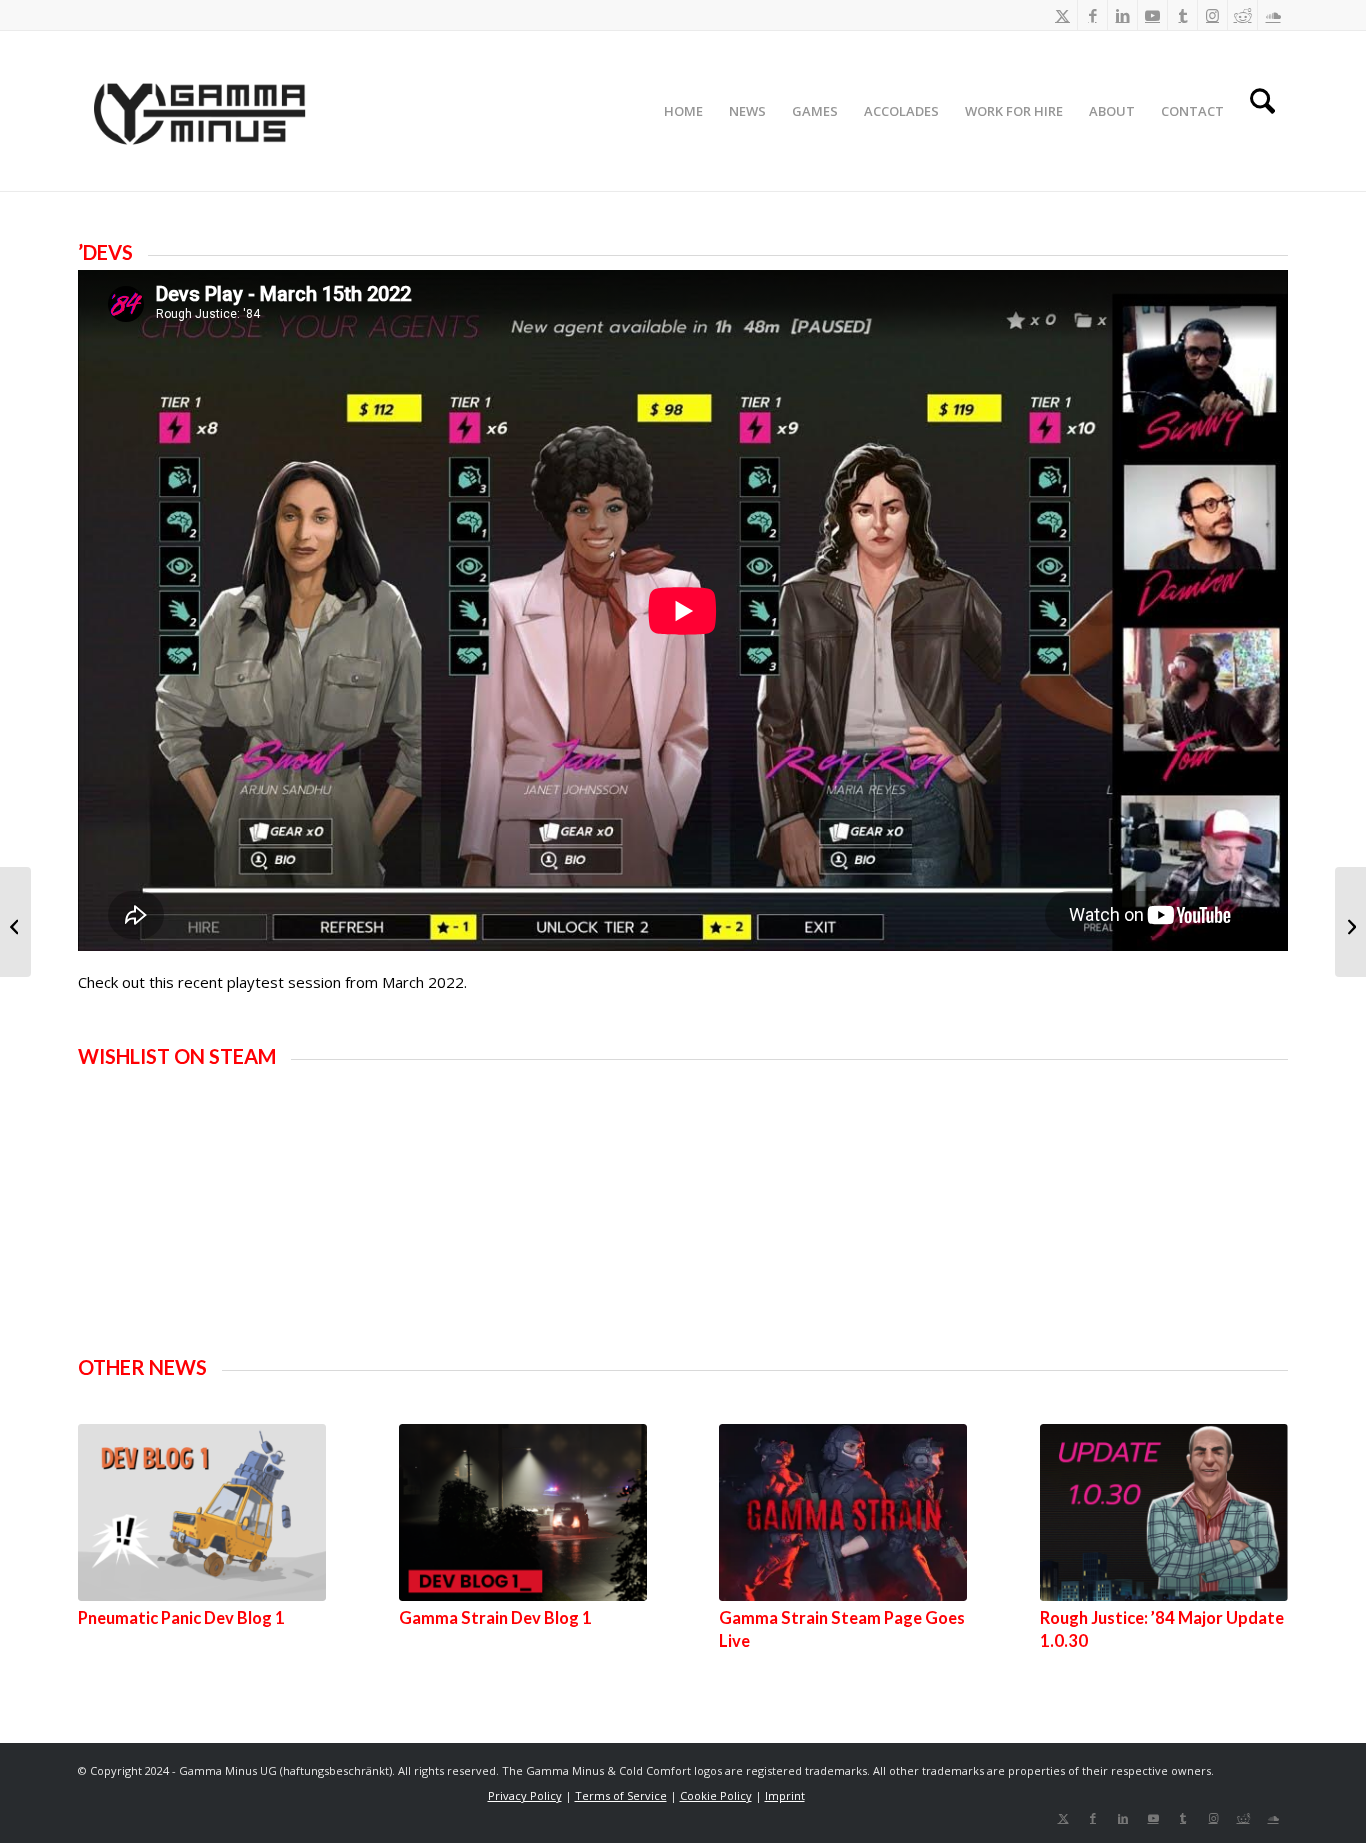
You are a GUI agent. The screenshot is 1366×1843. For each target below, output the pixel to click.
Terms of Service (621, 1795)
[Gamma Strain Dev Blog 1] (523, 1512)
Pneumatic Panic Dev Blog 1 (181, 1618)
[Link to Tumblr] (1182, 15)
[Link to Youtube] (1152, 15)
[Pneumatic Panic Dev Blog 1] (202, 1512)
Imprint (785, 1795)
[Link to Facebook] (1092, 15)
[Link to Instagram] (1212, 15)
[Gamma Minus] (198, 111)
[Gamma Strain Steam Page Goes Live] (843, 1512)
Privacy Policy (525, 1795)
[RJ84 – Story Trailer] (1350, 922)
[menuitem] (683, 111)
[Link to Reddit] (1242, 15)
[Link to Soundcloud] (1273, 15)
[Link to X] (1062, 15)
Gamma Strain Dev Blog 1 (495, 1618)
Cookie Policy (716, 1795)
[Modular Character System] (15, 922)
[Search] (1262, 111)
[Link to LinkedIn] (1122, 15)
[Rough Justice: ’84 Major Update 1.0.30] (1164, 1512)
